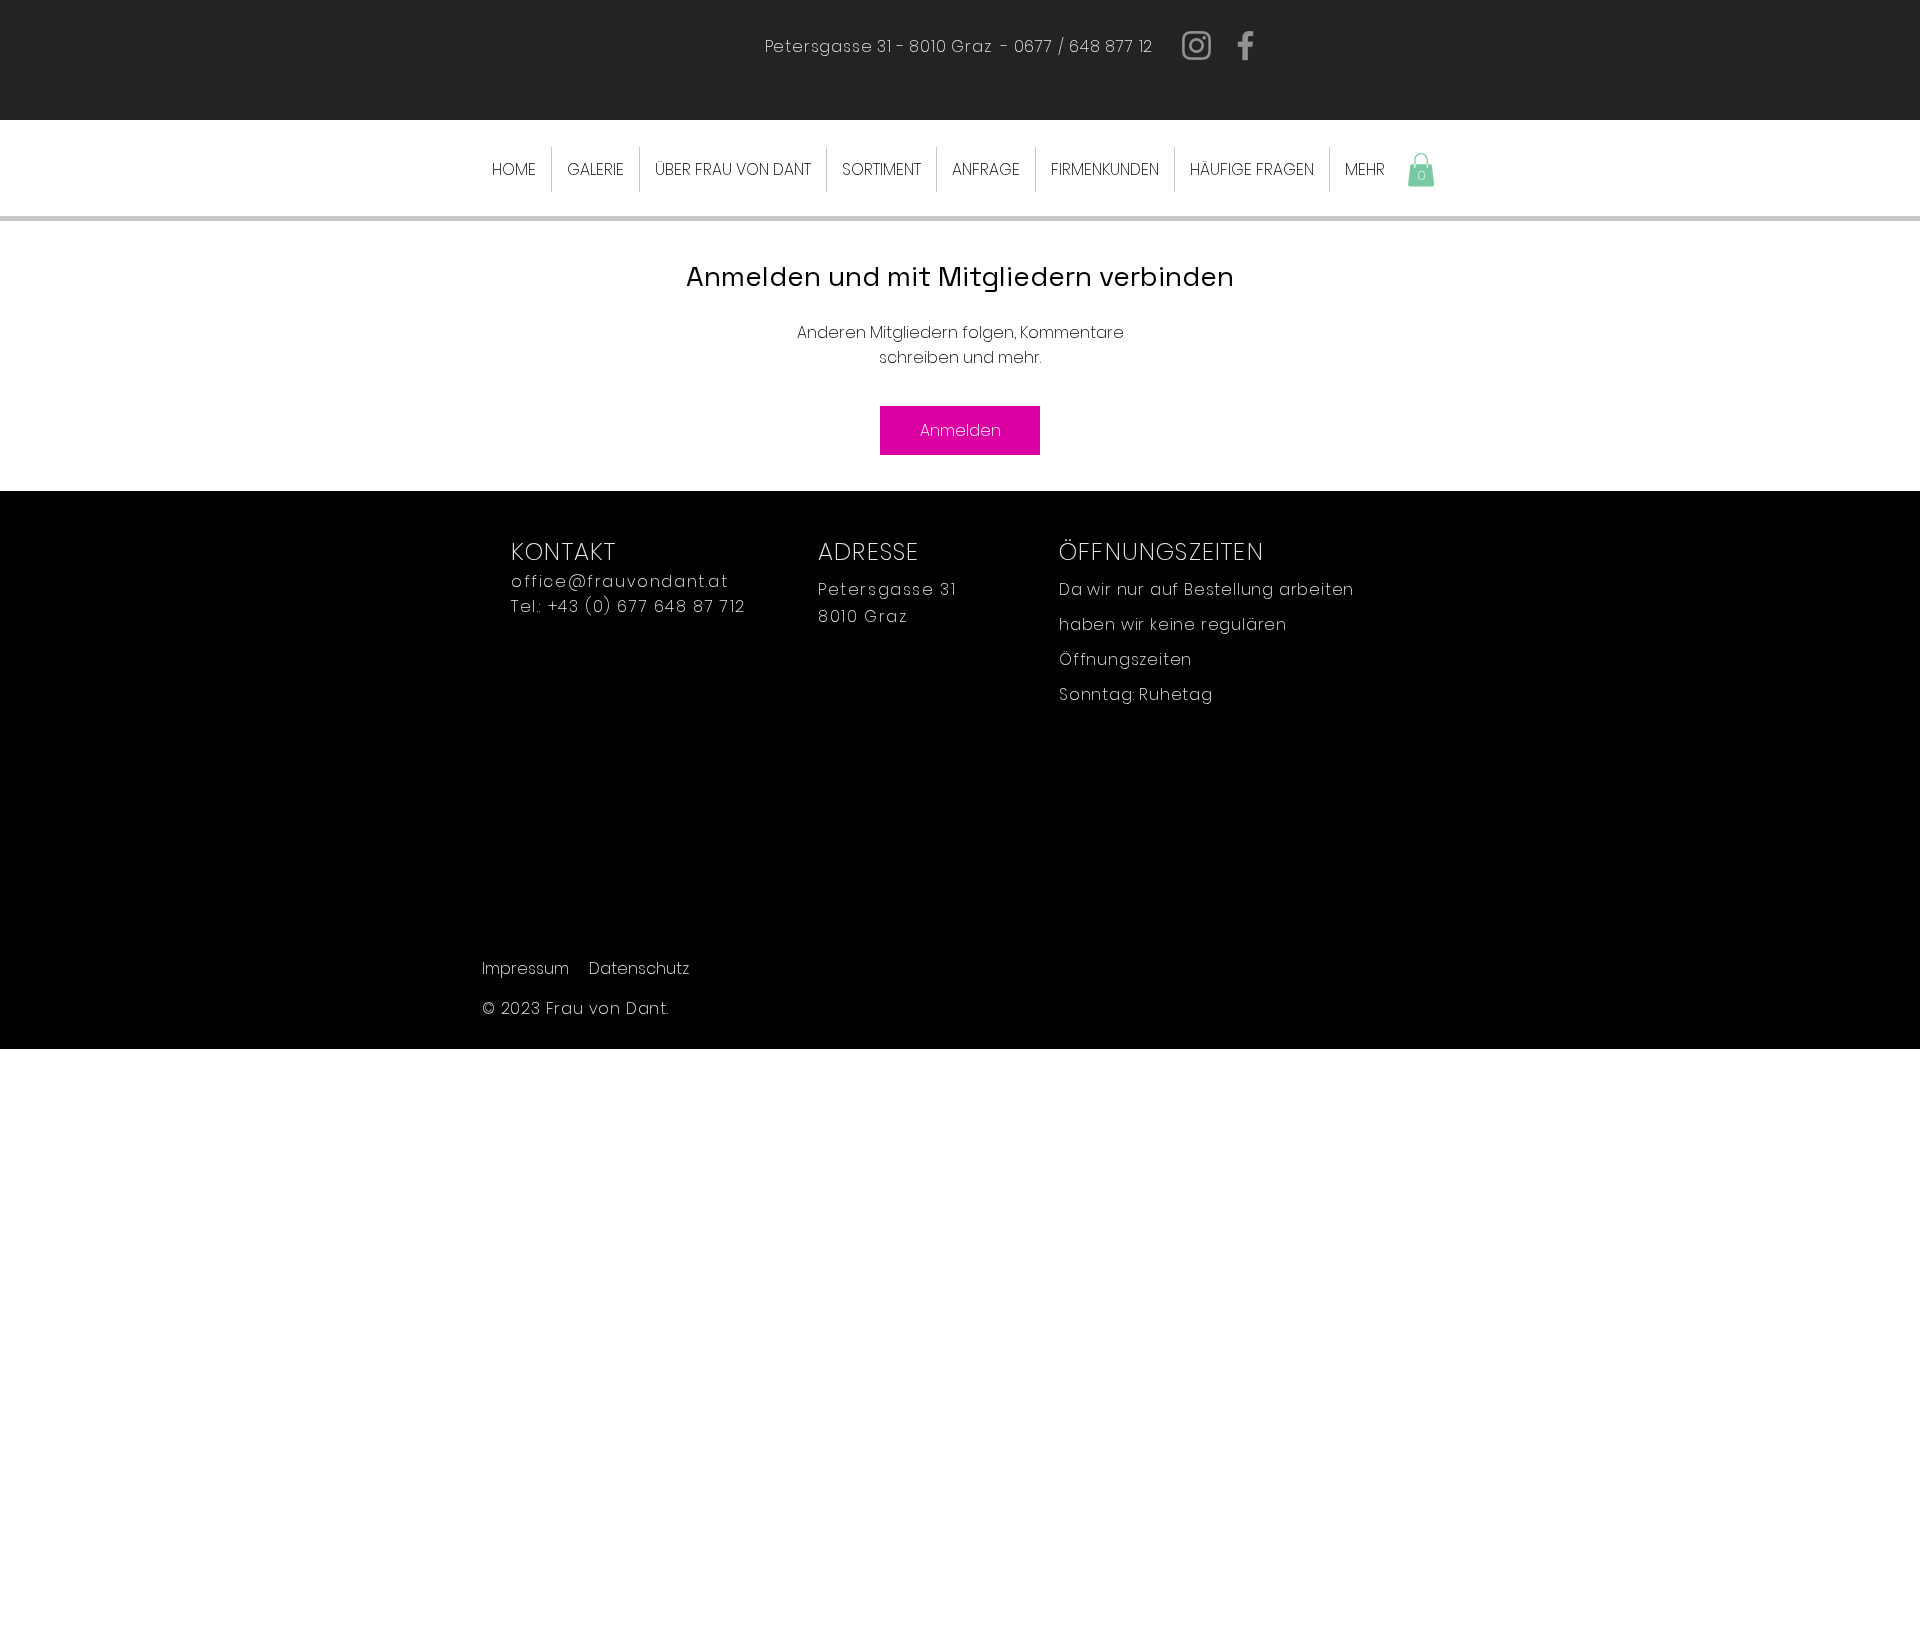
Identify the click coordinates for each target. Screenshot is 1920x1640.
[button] (1421, 169)
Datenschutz (639, 968)
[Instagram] (1196, 45)
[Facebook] (1245, 45)
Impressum (525, 968)
